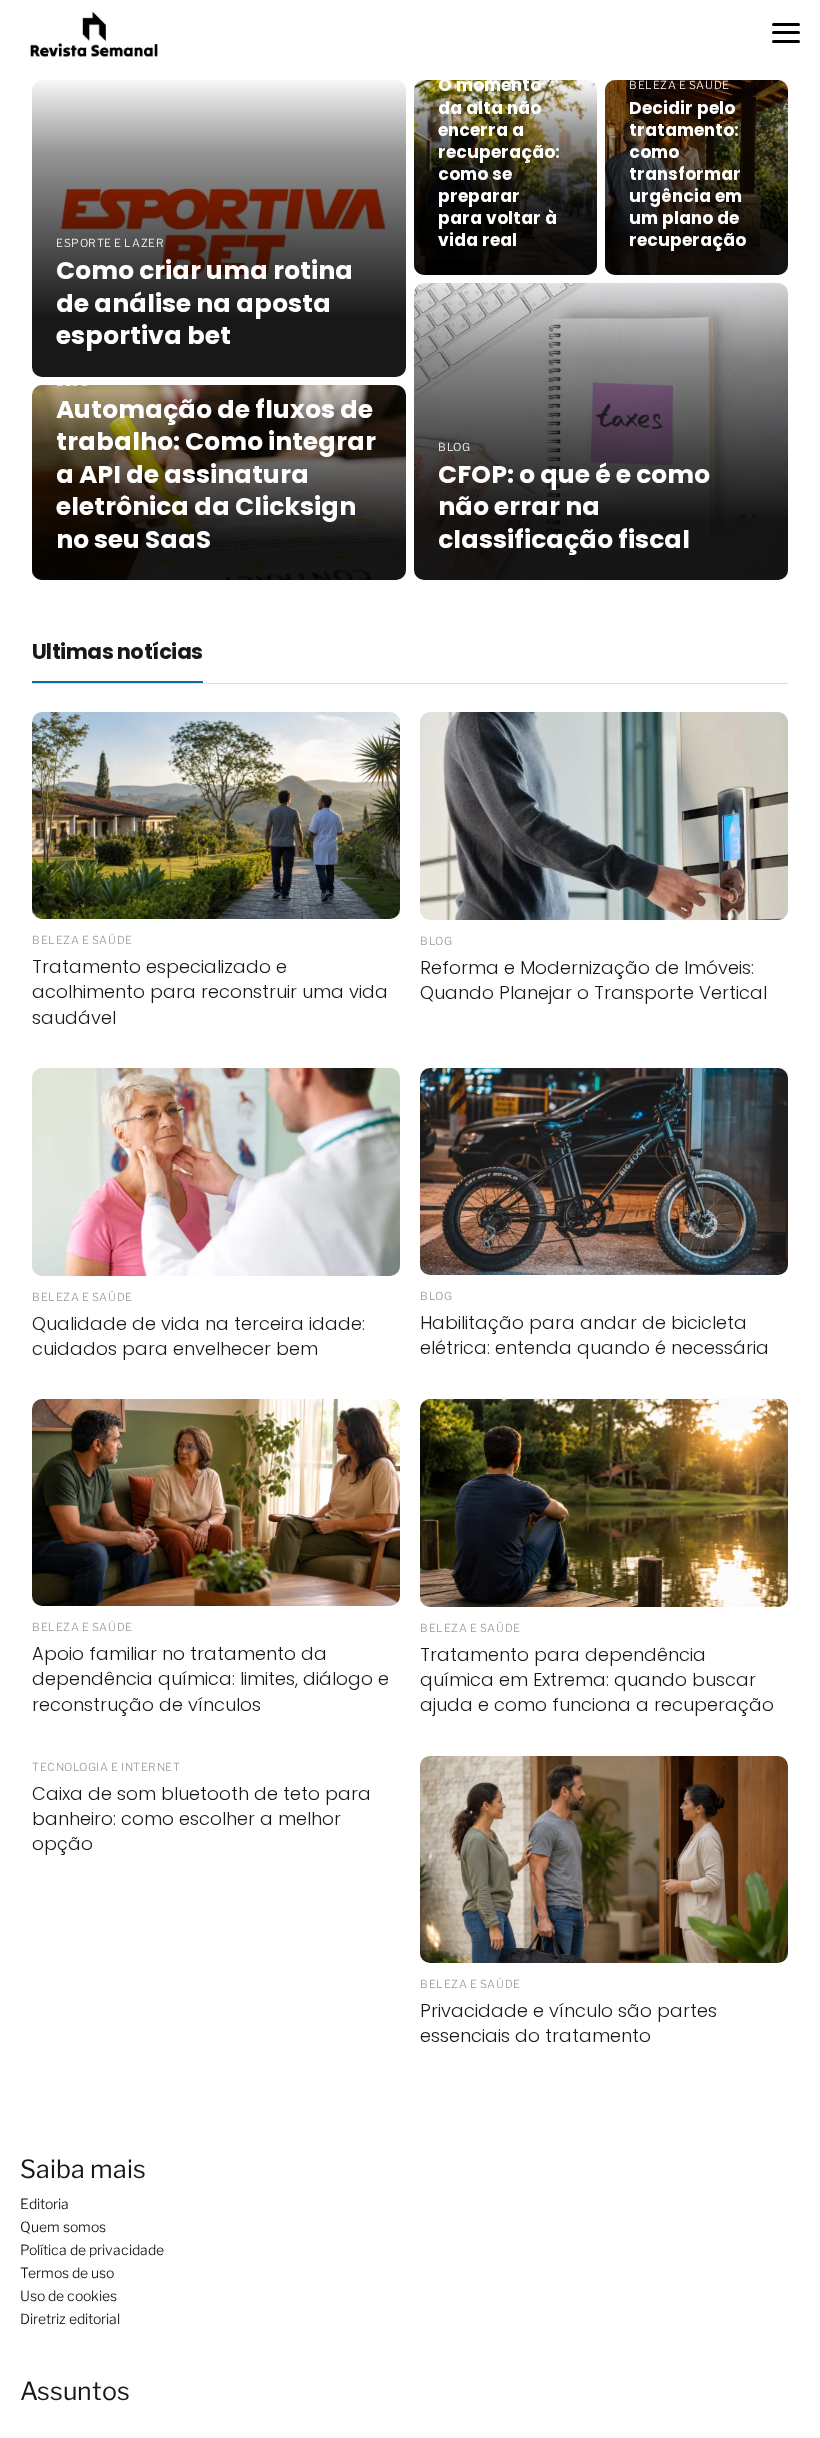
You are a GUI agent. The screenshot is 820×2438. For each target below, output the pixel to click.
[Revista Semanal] (94, 33)
